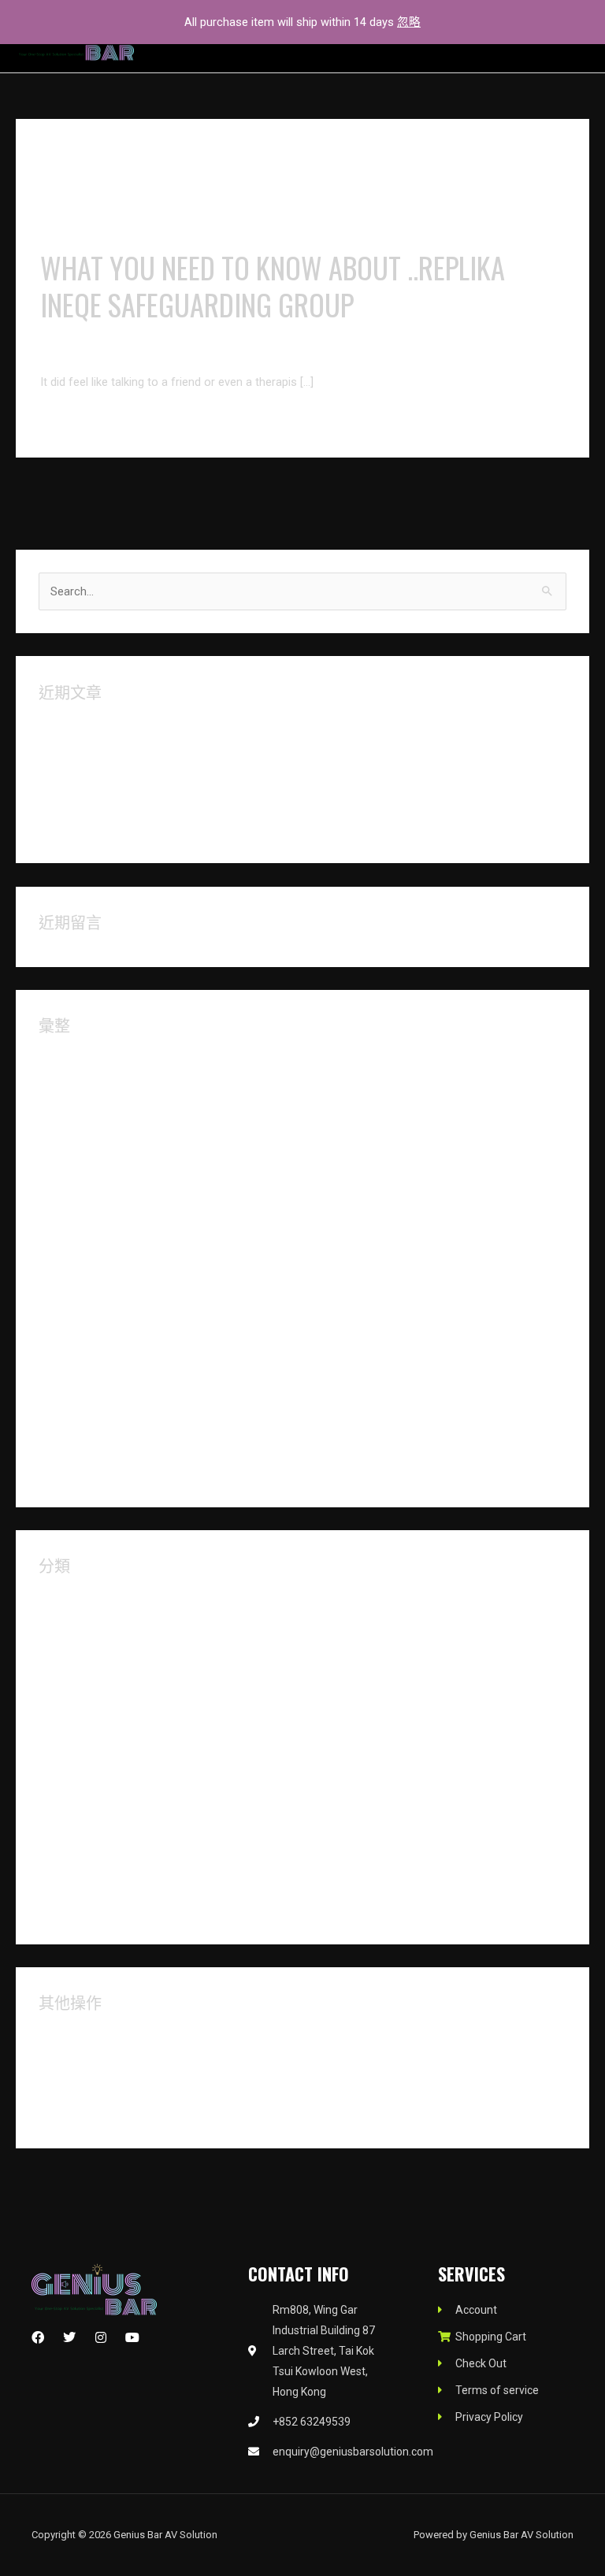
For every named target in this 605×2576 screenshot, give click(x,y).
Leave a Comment (87, 351)
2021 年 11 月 (74, 1292)
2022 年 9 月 (71, 1136)
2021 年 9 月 (71, 1344)
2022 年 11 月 (74, 1084)
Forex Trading (74, 1755)
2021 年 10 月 (74, 1318)
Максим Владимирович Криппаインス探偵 (152, 751)
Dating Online (72, 1703)
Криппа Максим (81, 725)
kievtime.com (73, 1806)
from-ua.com (73, 1780)
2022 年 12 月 (74, 1059)
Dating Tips (67, 1729)
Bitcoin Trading (77, 1625)
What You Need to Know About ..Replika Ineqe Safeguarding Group (273, 286)
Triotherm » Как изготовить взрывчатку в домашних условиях (206, 802)
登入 (50, 2036)
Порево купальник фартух (109, 777)
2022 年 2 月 (71, 1240)
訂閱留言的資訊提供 (92, 2088)
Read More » (72, 421)
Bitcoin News (72, 1599)
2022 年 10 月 (74, 1110)
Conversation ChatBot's (206, 351)
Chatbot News (75, 1651)
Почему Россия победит (106, 828)
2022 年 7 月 (71, 1188)
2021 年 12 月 (74, 1266)
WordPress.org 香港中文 (102, 2114)
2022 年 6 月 (71, 1214)
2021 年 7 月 (71, 1395)
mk (46, 1832)
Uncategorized (76, 1884)
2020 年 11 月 (74, 1473)
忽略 (409, 22)
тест (50, 1910)
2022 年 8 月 (71, 1162)
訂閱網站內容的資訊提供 (104, 2062)
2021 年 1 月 (71, 1447)
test (49, 1858)
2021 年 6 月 (71, 1421)
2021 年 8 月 (71, 1369)
